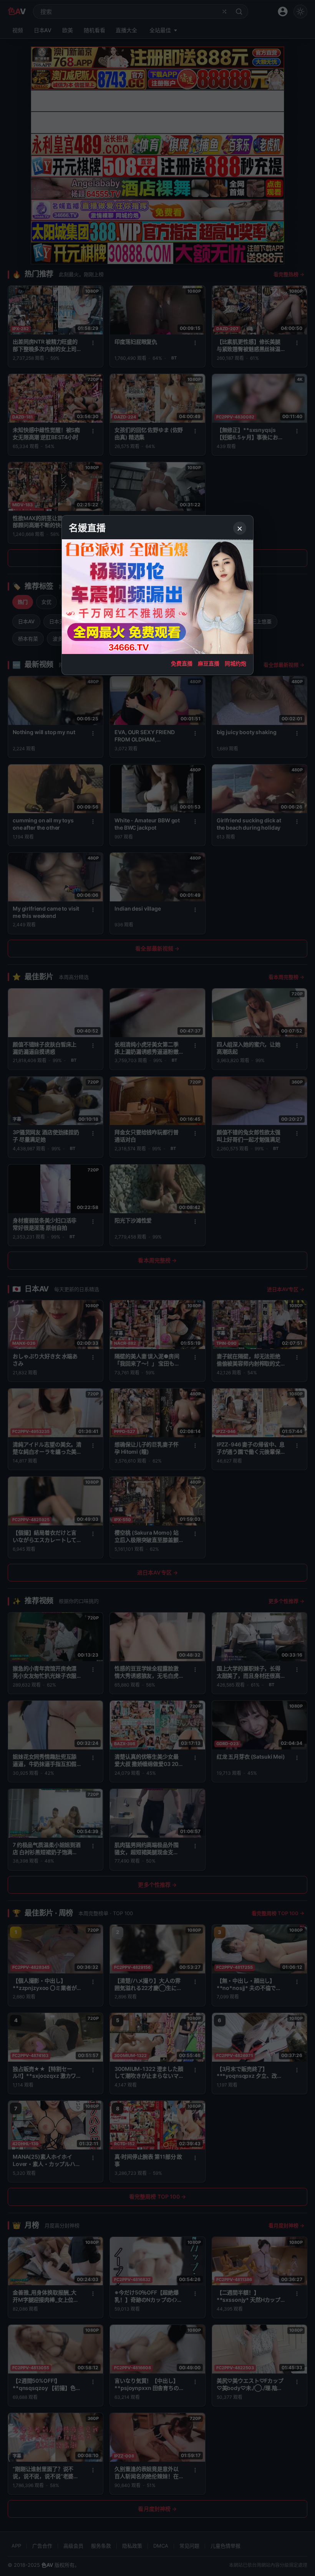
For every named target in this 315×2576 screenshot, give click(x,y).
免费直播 (182, 663)
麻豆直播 (209, 663)
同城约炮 (235, 663)
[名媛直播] (157, 1288)
